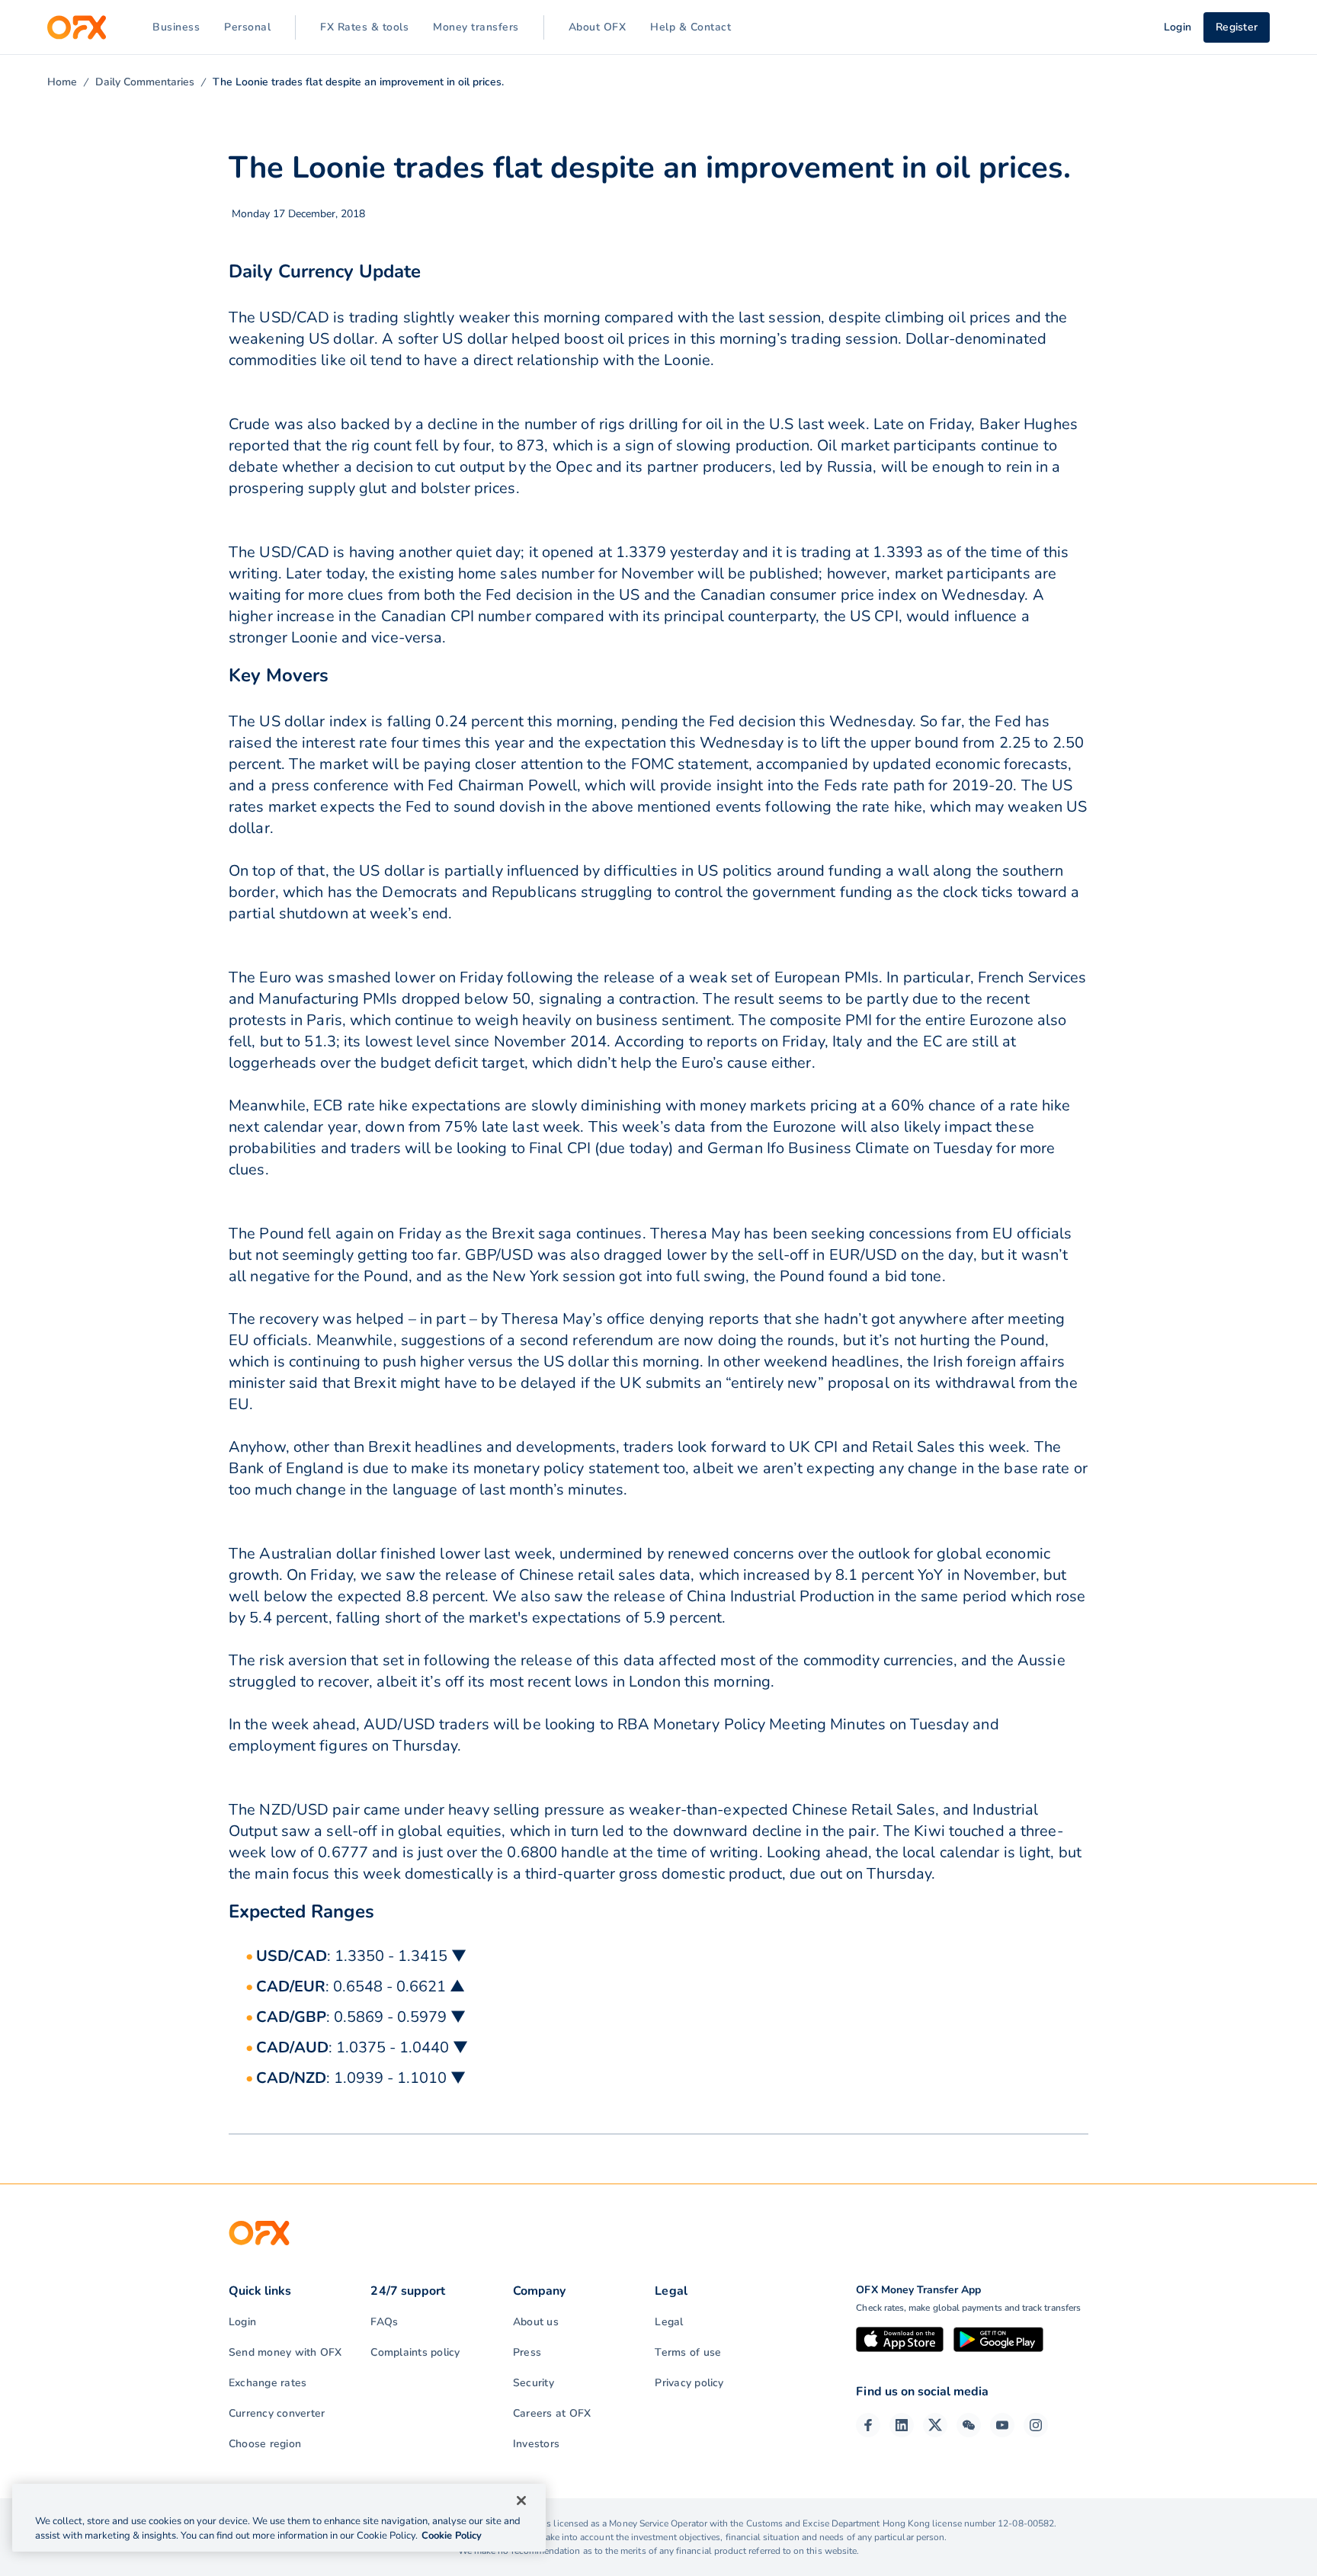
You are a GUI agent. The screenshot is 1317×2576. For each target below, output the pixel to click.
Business (176, 27)
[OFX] (77, 27)
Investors (536, 2444)
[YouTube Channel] (1002, 2425)
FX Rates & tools (364, 27)
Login (242, 2322)
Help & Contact (691, 27)
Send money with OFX (285, 2352)
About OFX (598, 27)
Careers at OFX (552, 2413)
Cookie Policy (452, 2536)
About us (536, 2322)
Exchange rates (268, 2383)
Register (1237, 27)
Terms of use (688, 2352)
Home (62, 82)
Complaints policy (415, 2352)
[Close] (521, 2501)
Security (534, 2383)
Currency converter (277, 2413)
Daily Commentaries (145, 82)
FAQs (384, 2322)
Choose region (265, 2444)
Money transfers (476, 27)
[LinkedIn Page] (902, 2425)
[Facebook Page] (868, 2425)
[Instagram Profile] (1036, 2425)
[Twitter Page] (935, 2425)
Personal (247, 27)
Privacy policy (689, 2383)
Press (527, 2352)
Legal (669, 2322)
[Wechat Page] (969, 2425)
